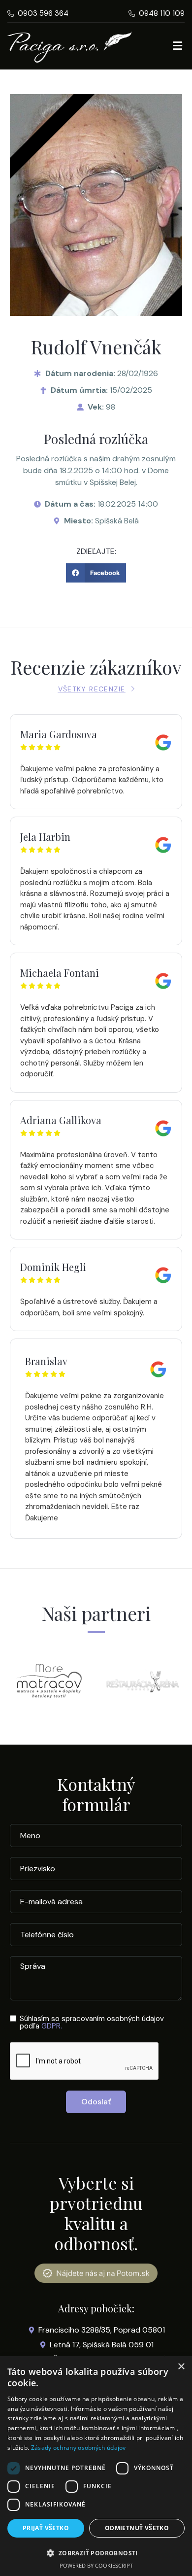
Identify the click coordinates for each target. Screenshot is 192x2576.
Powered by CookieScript (96, 2565)
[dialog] (96, 2466)
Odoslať (96, 2102)
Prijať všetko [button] (46, 2528)
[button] (96, 573)
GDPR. (52, 2026)
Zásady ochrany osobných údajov (79, 2448)
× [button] (181, 2367)
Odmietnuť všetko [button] (137, 2528)
